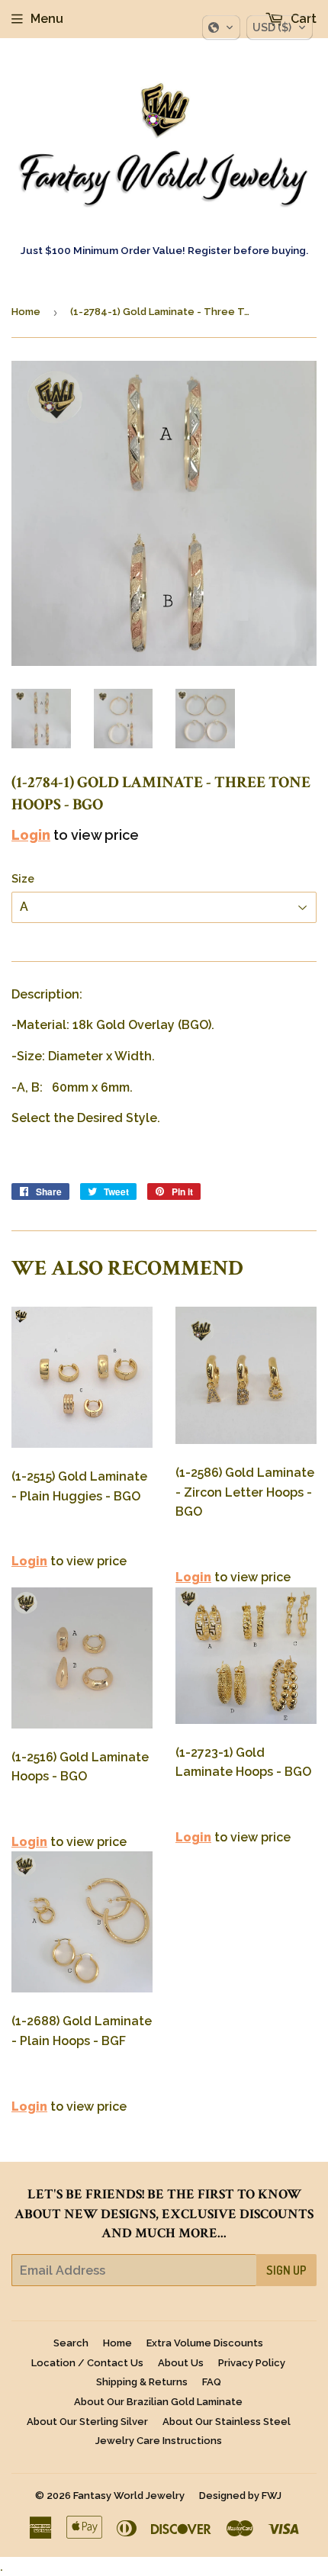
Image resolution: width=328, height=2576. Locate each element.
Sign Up (286, 2270)
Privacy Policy (252, 2363)
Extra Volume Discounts (205, 2343)
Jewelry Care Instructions (159, 2441)
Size (23, 879)
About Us (181, 2363)
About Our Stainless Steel (227, 2422)
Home (26, 312)
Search (71, 2343)
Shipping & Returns (142, 2382)
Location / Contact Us (87, 2363)
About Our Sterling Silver (87, 2422)
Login (31, 835)
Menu (47, 19)
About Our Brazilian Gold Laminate (158, 2402)
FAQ (212, 2382)
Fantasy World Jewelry (129, 2496)
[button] (221, 27)
